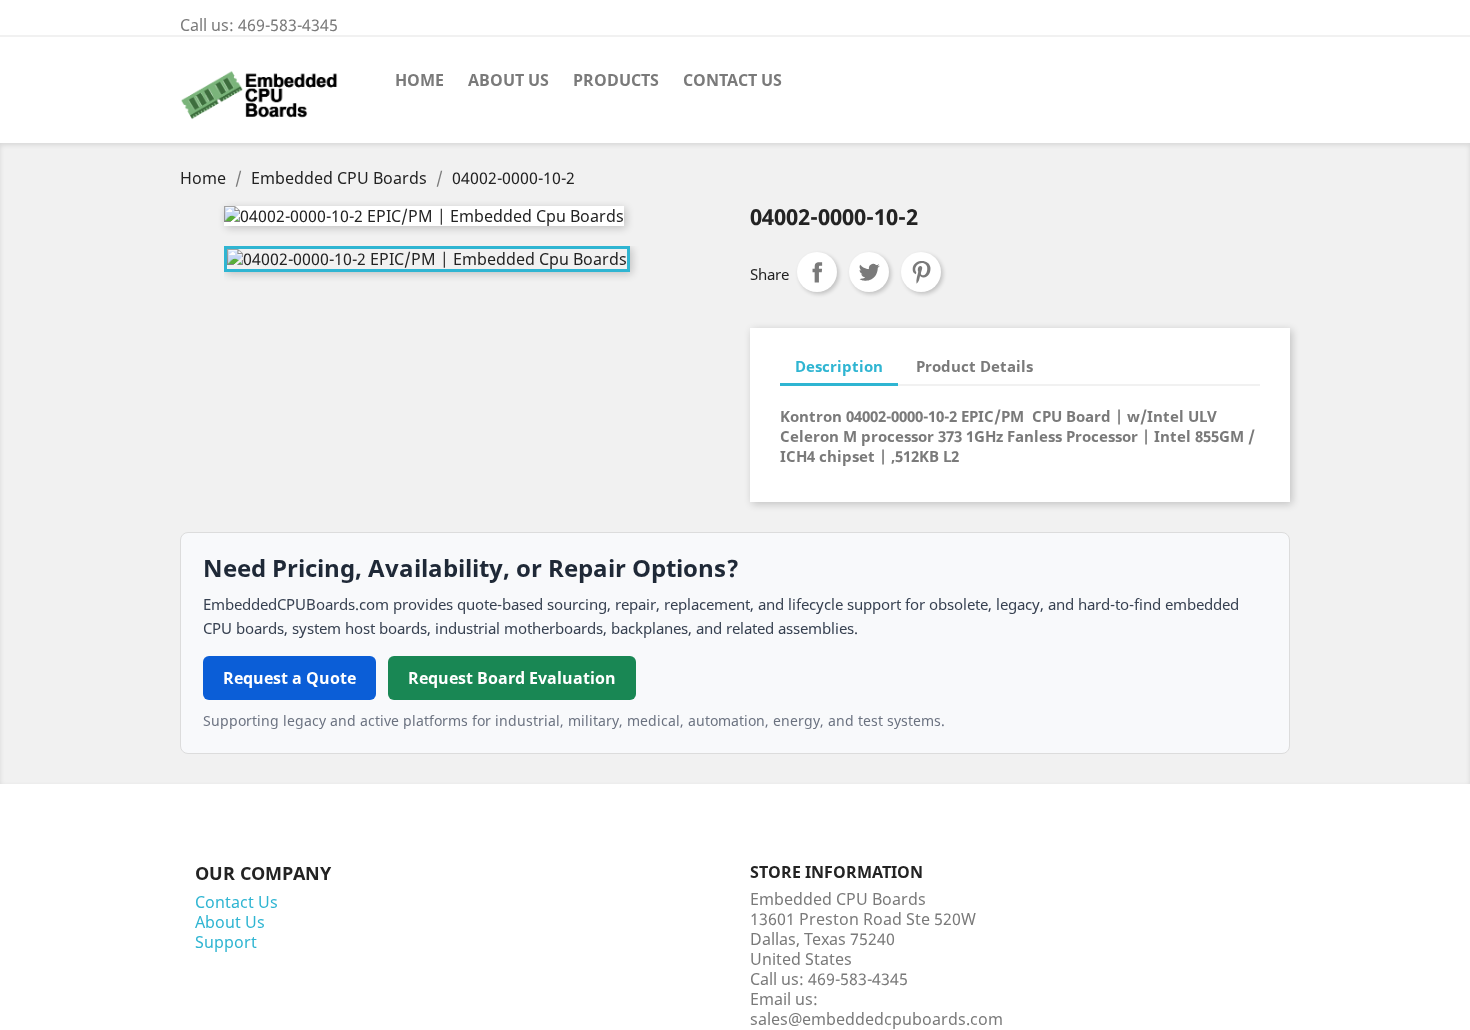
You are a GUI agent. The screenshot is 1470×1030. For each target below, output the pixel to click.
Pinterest (921, 272)
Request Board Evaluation (512, 678)
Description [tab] (839, 366)
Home (419, 80)
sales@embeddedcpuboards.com (876, 1019)
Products (616, 80)
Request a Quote (289, 678)
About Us (508, 80)
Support (226, 942)
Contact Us (732, 80)
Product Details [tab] (974, 366)
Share (817, 272)
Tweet (869, 272)
